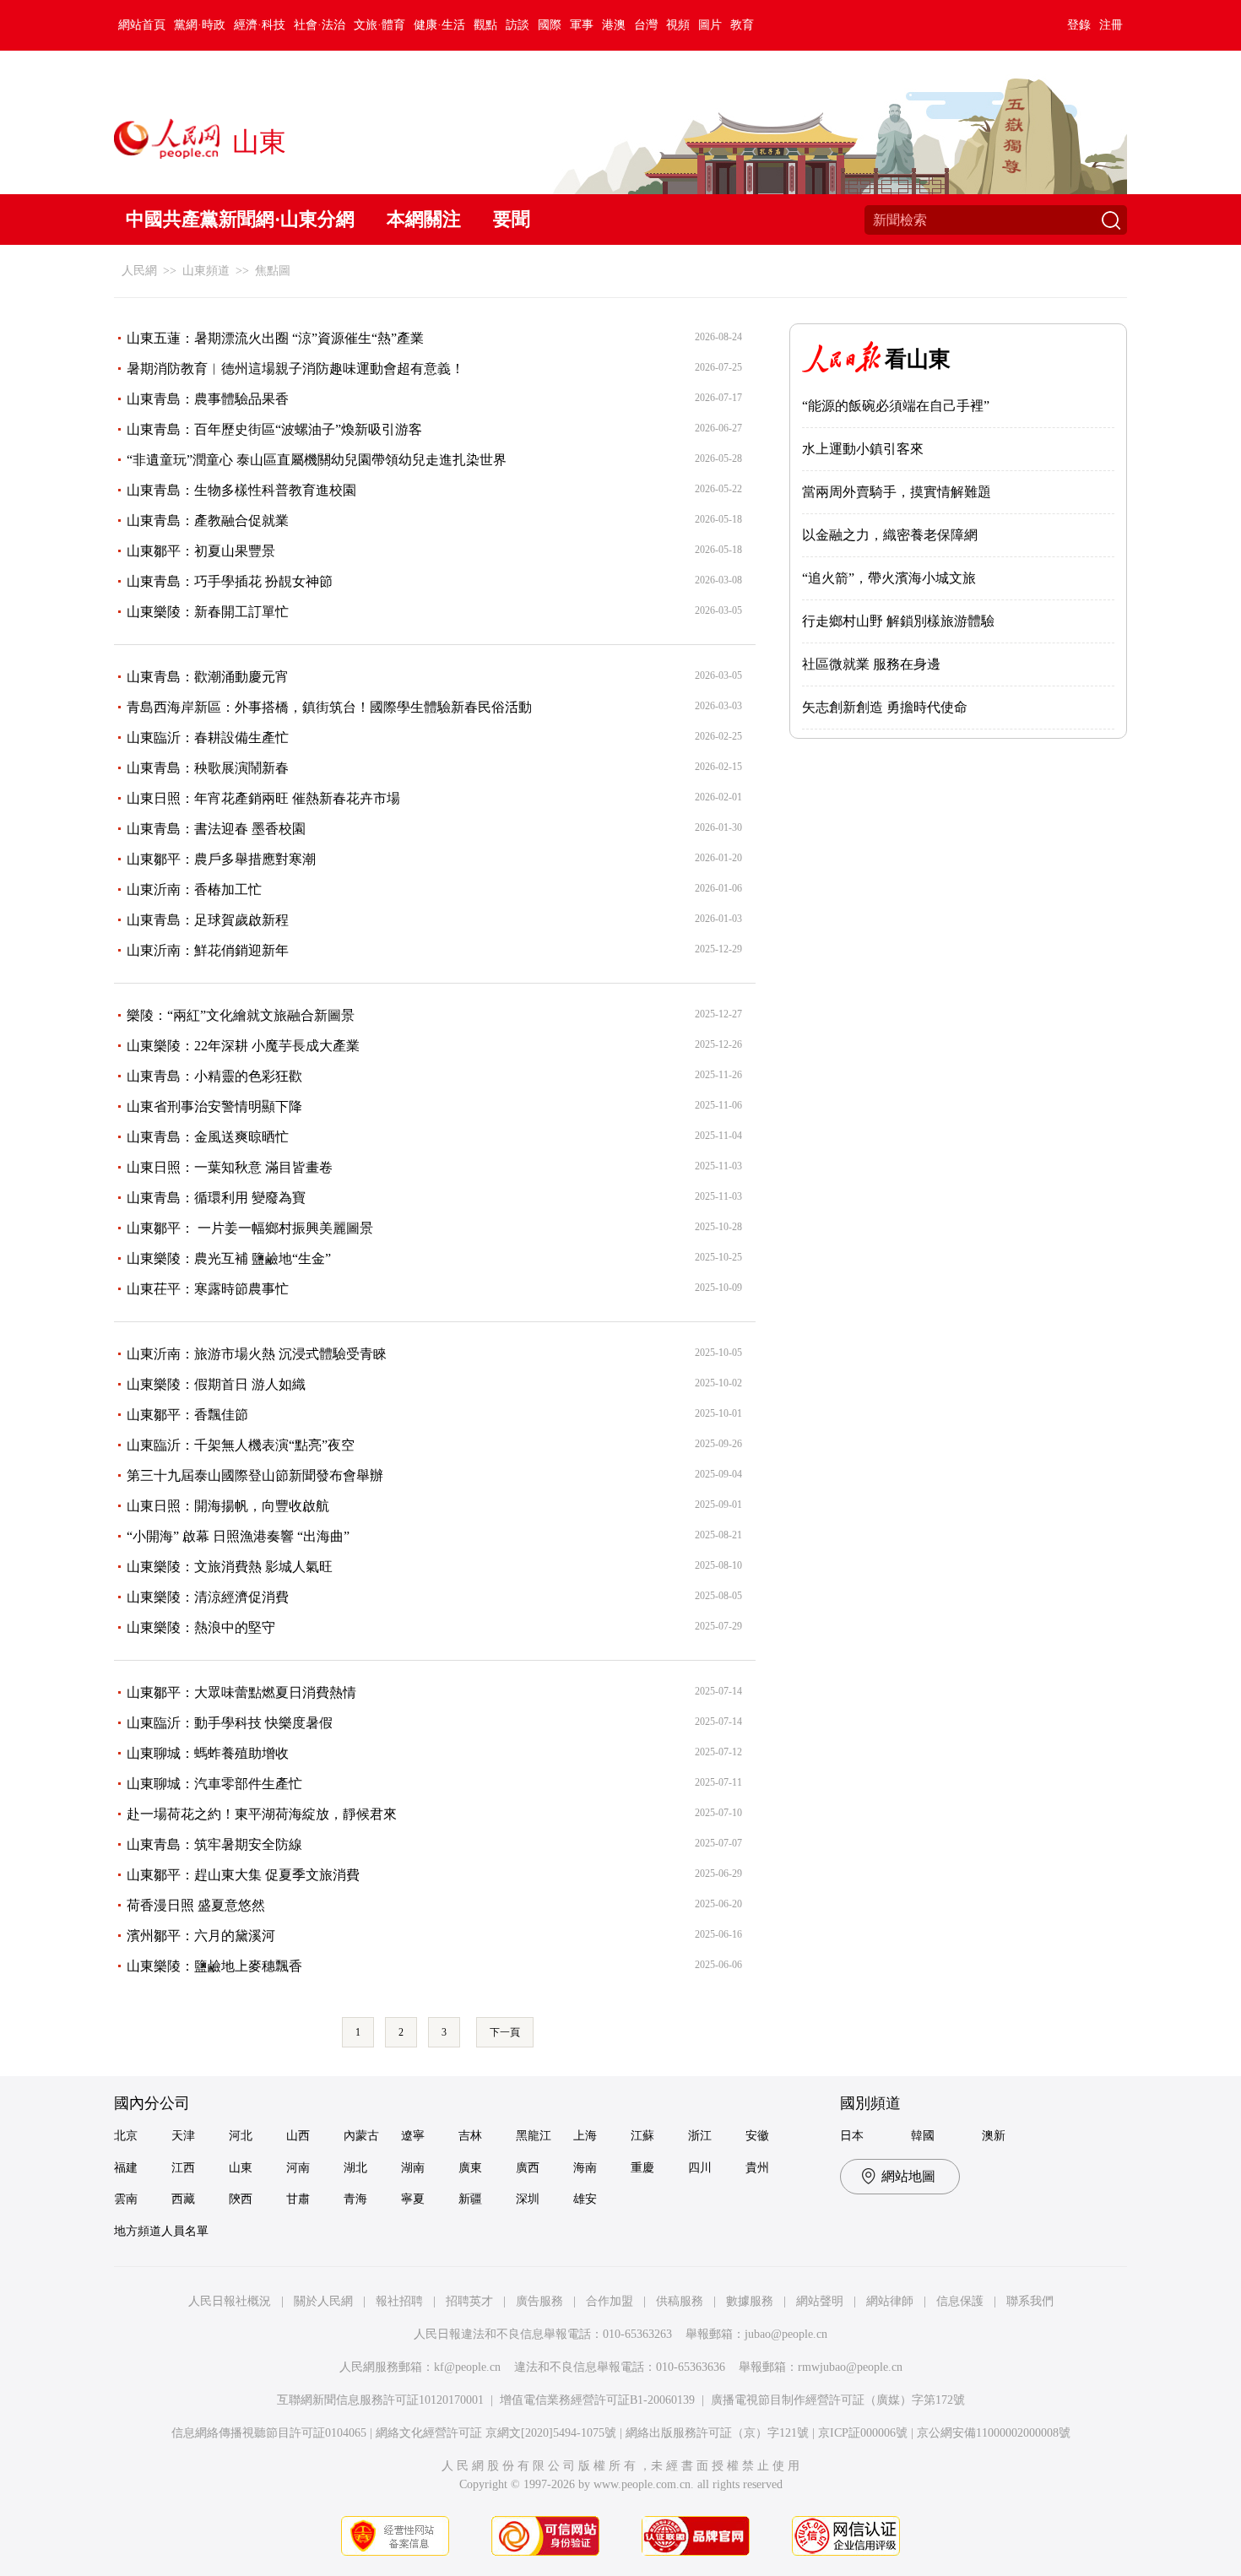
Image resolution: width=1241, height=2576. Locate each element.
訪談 (518, 25)
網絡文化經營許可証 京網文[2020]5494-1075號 (496, 2433)
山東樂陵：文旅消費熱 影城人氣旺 (230, 1567)
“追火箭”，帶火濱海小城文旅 (889, 578)
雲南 (126, 2199)
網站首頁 (142, 25)
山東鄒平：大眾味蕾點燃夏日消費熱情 (241, 1692)
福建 (126, 2168)
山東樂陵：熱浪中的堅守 (201, 1627)
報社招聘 (399, 2301)
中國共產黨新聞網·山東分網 (240, 219)
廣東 (470, 2168)
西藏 (183, 2199)
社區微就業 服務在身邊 (871, 664)
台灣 (646, 25)
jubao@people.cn (786, 2334)
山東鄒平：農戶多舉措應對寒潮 (221, 859)
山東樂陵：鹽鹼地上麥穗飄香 (214, 1966)
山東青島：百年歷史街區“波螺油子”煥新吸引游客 (274, 429)
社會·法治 (320, 25)
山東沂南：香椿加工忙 (194, 889)
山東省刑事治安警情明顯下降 (214, 1106)
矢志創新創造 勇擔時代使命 (885, 707)
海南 (585, 2168)
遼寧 (413, 2136)
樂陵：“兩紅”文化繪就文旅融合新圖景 (241, 1015)
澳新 (994, 2136)
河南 (298, 2168)
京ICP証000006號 (863, 2433)
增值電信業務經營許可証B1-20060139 (597, 2400)
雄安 (585, 2199)
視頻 (678, 25)
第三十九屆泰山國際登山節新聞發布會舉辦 (255, 1475)
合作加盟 (610, 2301)
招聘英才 (469, 2301)
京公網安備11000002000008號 (994, 2433)
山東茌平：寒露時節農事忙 (208, 1289)
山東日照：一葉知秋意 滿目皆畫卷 (230, 1167)
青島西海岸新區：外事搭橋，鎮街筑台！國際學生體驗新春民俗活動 (329, 707)
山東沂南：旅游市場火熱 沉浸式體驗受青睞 (257, 1354)
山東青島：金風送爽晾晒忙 (208, 1137)
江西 (183, 2168)
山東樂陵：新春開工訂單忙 (208, 612)
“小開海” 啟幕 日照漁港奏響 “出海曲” (238, 1536)
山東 (241, 2168)
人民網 (139, 271)
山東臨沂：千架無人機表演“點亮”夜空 (241, 1445)
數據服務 (750, 2301)
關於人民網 (323, 2301)
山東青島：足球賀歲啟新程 (208, 920)
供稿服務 (680, 2301)
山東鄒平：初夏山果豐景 (201, 551)
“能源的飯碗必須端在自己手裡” (896, 406)
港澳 (614, 25)
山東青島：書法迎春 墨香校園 (216, 829)
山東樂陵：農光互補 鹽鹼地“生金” (229, 1258)
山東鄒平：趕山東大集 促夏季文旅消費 (243, 1875)
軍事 (582, 25)
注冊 (1111, 25)
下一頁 (505, 2032)
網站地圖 (908, 2176)
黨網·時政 (200, 25)
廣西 (528, 2168)
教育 (742, 25)
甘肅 (298, 2199)
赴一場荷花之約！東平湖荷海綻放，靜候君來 (262, 1814)
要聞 (512, 219)
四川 (700, 2168)
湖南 (413, 2168)
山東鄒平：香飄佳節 (187, 1415)
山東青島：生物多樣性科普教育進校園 (241, 490)
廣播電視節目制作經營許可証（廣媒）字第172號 (838, 2400)
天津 (183, 2136)
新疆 (470, 2199)
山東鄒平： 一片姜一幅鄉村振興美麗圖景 (250, 1228)
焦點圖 (273, 271)
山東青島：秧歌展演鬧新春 (208, 768)
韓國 (923, 2136)
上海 (585, 2136)
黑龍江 (534, 2136)
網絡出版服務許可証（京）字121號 (717, 2433)
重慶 (642, 2168)
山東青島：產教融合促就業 (208, 521)
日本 (852, 2136)
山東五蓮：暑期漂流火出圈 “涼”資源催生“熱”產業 (275, 338)
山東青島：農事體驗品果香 (208, 399)
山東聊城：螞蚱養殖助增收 (208, 1753)
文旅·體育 (379, 25)
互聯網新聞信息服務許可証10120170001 (380, 2400)
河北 (241, 2136)
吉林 (470, 2136)
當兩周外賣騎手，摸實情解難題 (897, 492)
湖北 (355, 2168)
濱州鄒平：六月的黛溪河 (201, 1936)
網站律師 (890, 2301)
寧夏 (413, 2199)
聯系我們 (1030, 2301)
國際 (550, 25)
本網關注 (424, 219)
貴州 (757, 2168)
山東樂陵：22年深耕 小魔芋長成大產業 (243, 1046)
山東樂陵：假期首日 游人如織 (216, 1384)
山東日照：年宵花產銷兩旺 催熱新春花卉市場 (263, 798)
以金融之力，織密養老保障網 (890, 535)
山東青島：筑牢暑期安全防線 (214, 1844)
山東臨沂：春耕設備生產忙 (208, 738)
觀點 (485, 25)
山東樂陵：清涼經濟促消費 (208, 1597)
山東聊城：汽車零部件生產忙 (214, 1784)
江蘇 (642, 2136)
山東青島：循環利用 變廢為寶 (216, 1198)
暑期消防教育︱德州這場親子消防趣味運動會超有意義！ (295, 369)
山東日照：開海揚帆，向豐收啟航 (228, 1506)
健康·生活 (439, 25)
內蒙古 (361, 2136)
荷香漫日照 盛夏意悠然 (196, 1905)
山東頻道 (206, 271)
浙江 (700, 2136)
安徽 (757, 2136)
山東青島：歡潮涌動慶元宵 (208, 677)
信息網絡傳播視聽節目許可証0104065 (269, 2433)
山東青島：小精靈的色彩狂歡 (214, 1076)
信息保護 (960, 2301)
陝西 (241, 2199)
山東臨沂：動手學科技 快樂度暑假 (230, 1723)
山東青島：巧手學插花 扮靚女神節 (230, 581)
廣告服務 (539, 2301)
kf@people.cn (467, 2367)
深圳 (528, 2199)
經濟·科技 (260, 25)
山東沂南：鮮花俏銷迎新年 (208, 950)
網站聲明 (820, 2301)
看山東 (918, 359)
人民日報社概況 (230, 2301)
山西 (298, 2136)
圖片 (710, 25)
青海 (355, 2199)
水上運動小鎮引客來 (863, 449)
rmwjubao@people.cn (850, 2367)
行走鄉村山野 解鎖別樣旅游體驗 (898, 621)
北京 (126, 2136)
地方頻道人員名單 (161, 2231)
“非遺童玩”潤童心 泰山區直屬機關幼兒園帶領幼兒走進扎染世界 (317, 460)
